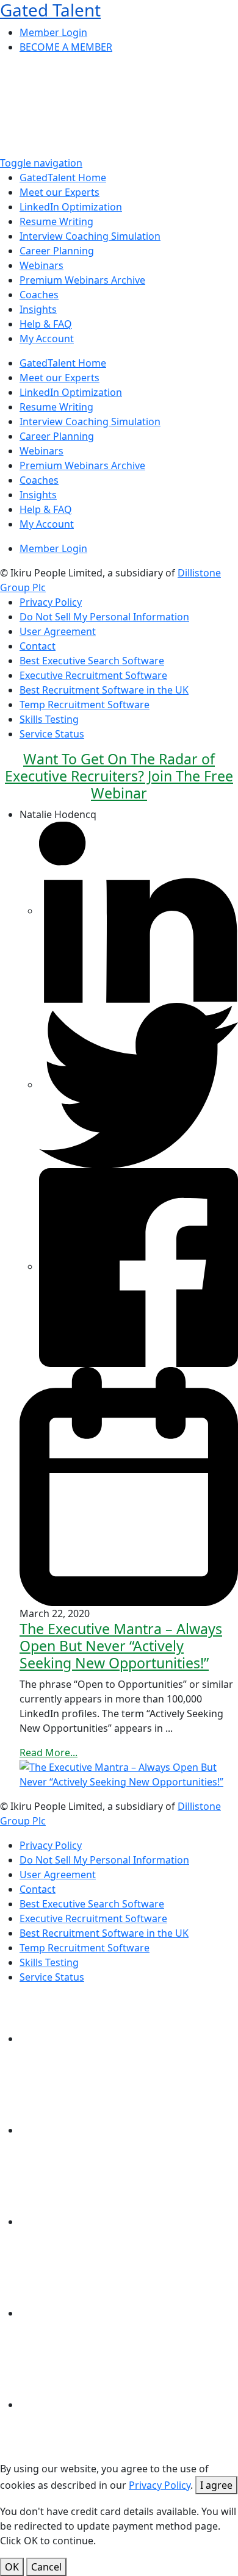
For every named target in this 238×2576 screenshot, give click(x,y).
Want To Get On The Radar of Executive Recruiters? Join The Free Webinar (119, 776)
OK (12, 2567)
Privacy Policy (160, 2485)
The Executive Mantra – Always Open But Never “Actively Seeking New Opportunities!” (121, 1646)
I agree (216, 2485)
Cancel (46, 2567)
